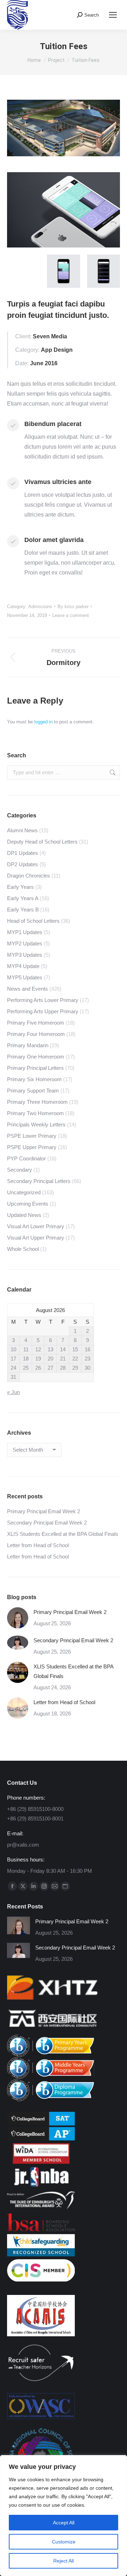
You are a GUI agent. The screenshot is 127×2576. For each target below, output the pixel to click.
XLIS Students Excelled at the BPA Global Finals (63, 1534)
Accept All (64, 2523)
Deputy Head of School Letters (42, 842)
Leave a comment (71, 615)
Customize (64, 2542)
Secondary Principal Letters (39, 1181)
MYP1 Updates (25, 932)
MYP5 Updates (25, 977)
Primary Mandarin (28, 1045)
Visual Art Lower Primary (36, 1226)
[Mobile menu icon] (113, 15)
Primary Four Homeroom (36, 1034)
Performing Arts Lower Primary (43, 1000)
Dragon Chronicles (29, 876)
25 (26, 1368)
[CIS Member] (41, 2280)
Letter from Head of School (38, 1545)
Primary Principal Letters (35, 1068)
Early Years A (23, 898)
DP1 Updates (23, 853)
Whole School (23, 1249)
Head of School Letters (33, 921)
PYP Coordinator (26, 1158)
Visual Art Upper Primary (36, 1238)
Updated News (24, 1215)
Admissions (40, 607)
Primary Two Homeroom (35, 1113)
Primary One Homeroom (36, 1057)
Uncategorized (24, 1192)
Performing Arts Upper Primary (43, 1011)
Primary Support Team (33, 1091)
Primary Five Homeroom (36, 1023)
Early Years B (23, 910)
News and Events (28, 989)
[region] (64, 2516)
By (73, 607)
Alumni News (22, 830)
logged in (43, 722)
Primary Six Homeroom (34, 1079)
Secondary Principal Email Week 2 (47, 1523)
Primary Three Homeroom (37, 1102)
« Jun (13, 1392)
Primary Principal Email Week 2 (44, 1511)
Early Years (20, 887)
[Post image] (18, 1618)
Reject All (64, 2561)
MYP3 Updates (25, 955)
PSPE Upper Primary (32, 1147)
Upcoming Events (28, 1204)
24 (13, 1368)
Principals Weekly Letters (36, 1124)
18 (26, 1359)
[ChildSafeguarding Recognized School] (41, 2254)
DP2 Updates (23, 864)
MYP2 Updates (25, 943)
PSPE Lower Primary (32, 1136)
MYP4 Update (23, 966)
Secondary (20, 1170)
